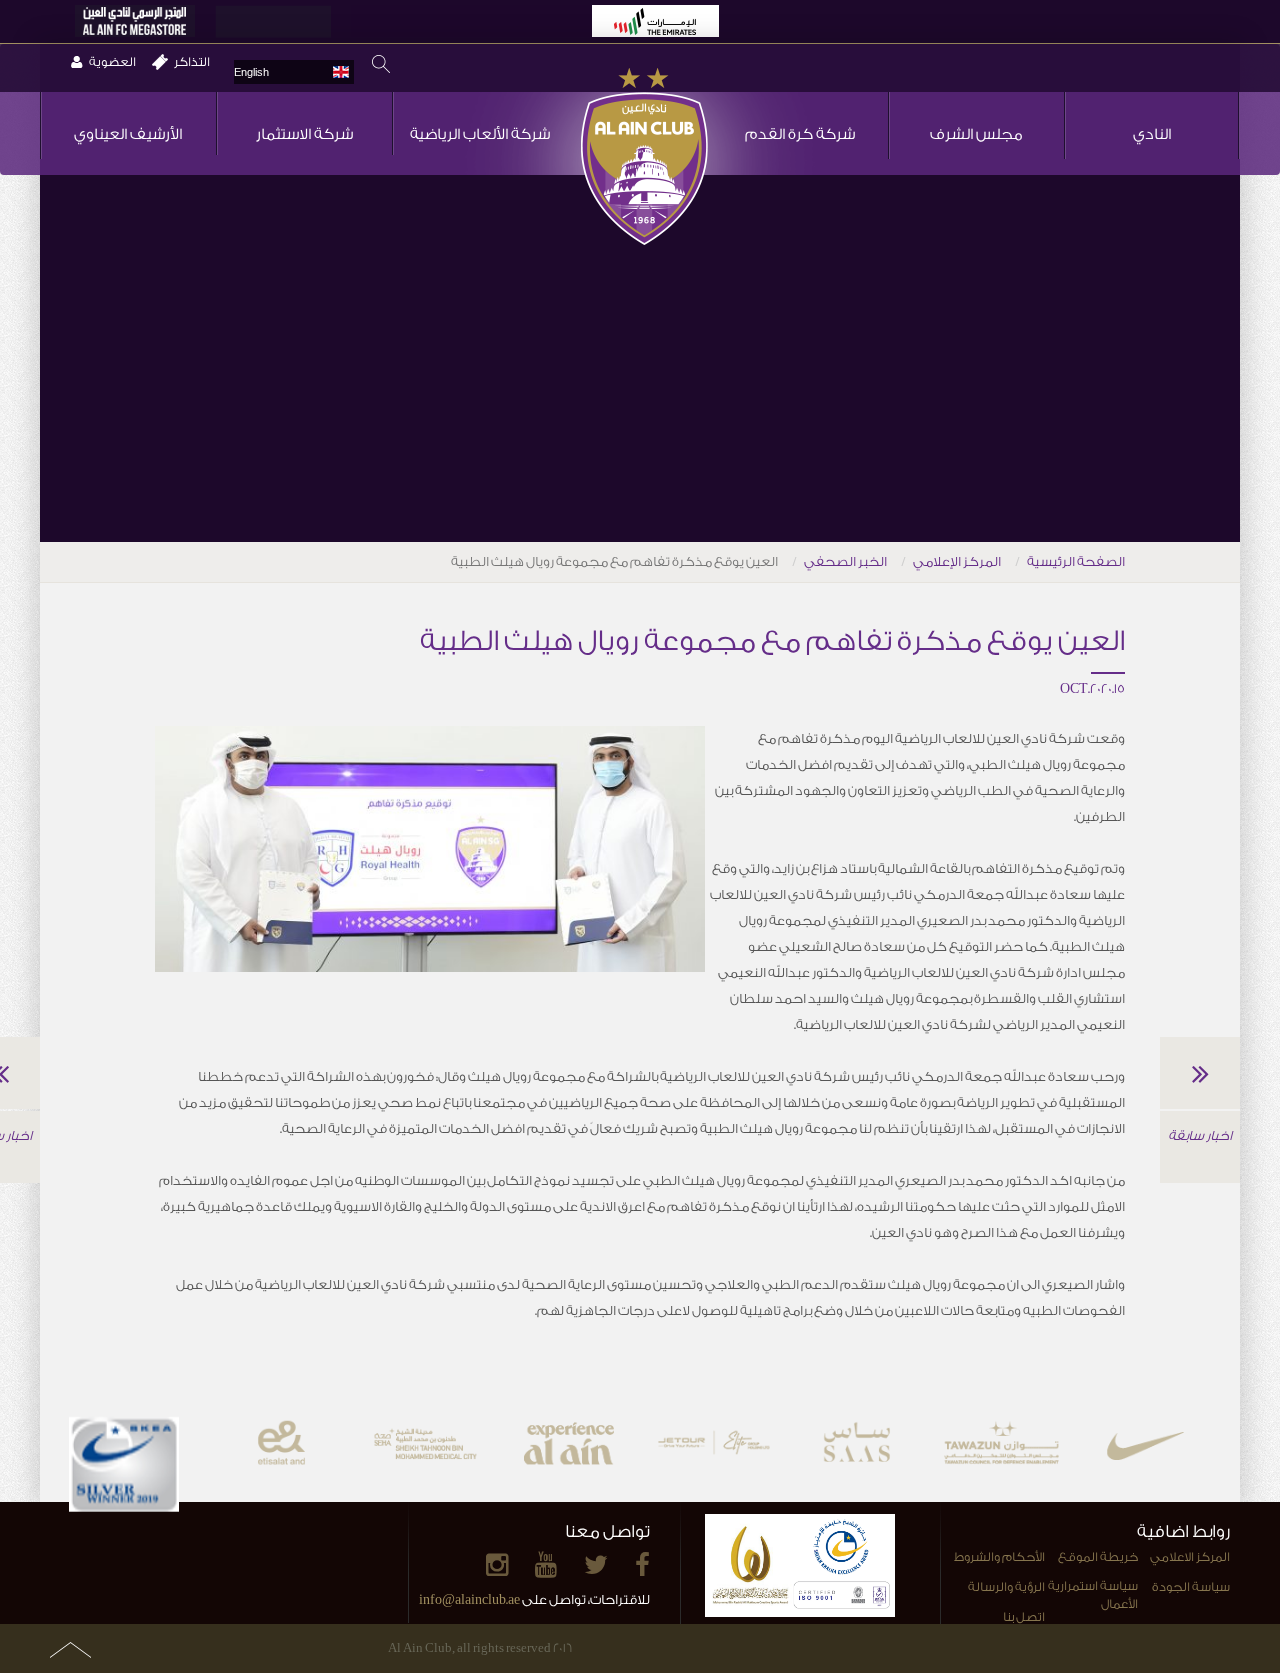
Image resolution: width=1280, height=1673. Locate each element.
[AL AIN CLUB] (644, 158)
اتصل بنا (1024, 1617)
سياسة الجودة (1191, 1587)
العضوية (112, 62)
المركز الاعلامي (1190, 1557)
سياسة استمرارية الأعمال (1092, 1595)
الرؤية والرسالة (1006, 1587)
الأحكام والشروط (999, 1557)
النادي (1152, 134)
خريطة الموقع (1098, 1557)
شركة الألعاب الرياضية (480, 134)
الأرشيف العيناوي (128, 134)
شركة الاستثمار (304, 134)
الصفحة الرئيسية (1076, 561)
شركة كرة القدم (800, 134)
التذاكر (192, 62)
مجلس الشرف (976, 134)
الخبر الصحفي (845, 561)
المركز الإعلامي (957, 561)
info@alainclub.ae (469, 1599)
